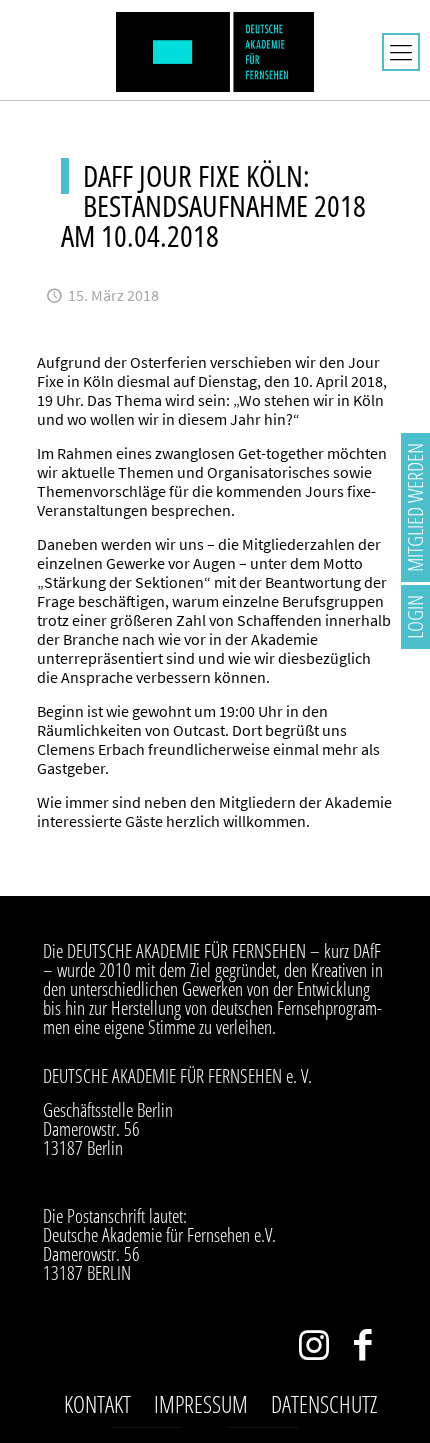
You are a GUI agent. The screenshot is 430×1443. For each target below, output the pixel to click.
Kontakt (97, 1404)
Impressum (201, 1404)
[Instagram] (313, 1349)
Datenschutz (324, 1404)
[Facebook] (362, 1349)
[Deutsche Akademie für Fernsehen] (215, 50)
